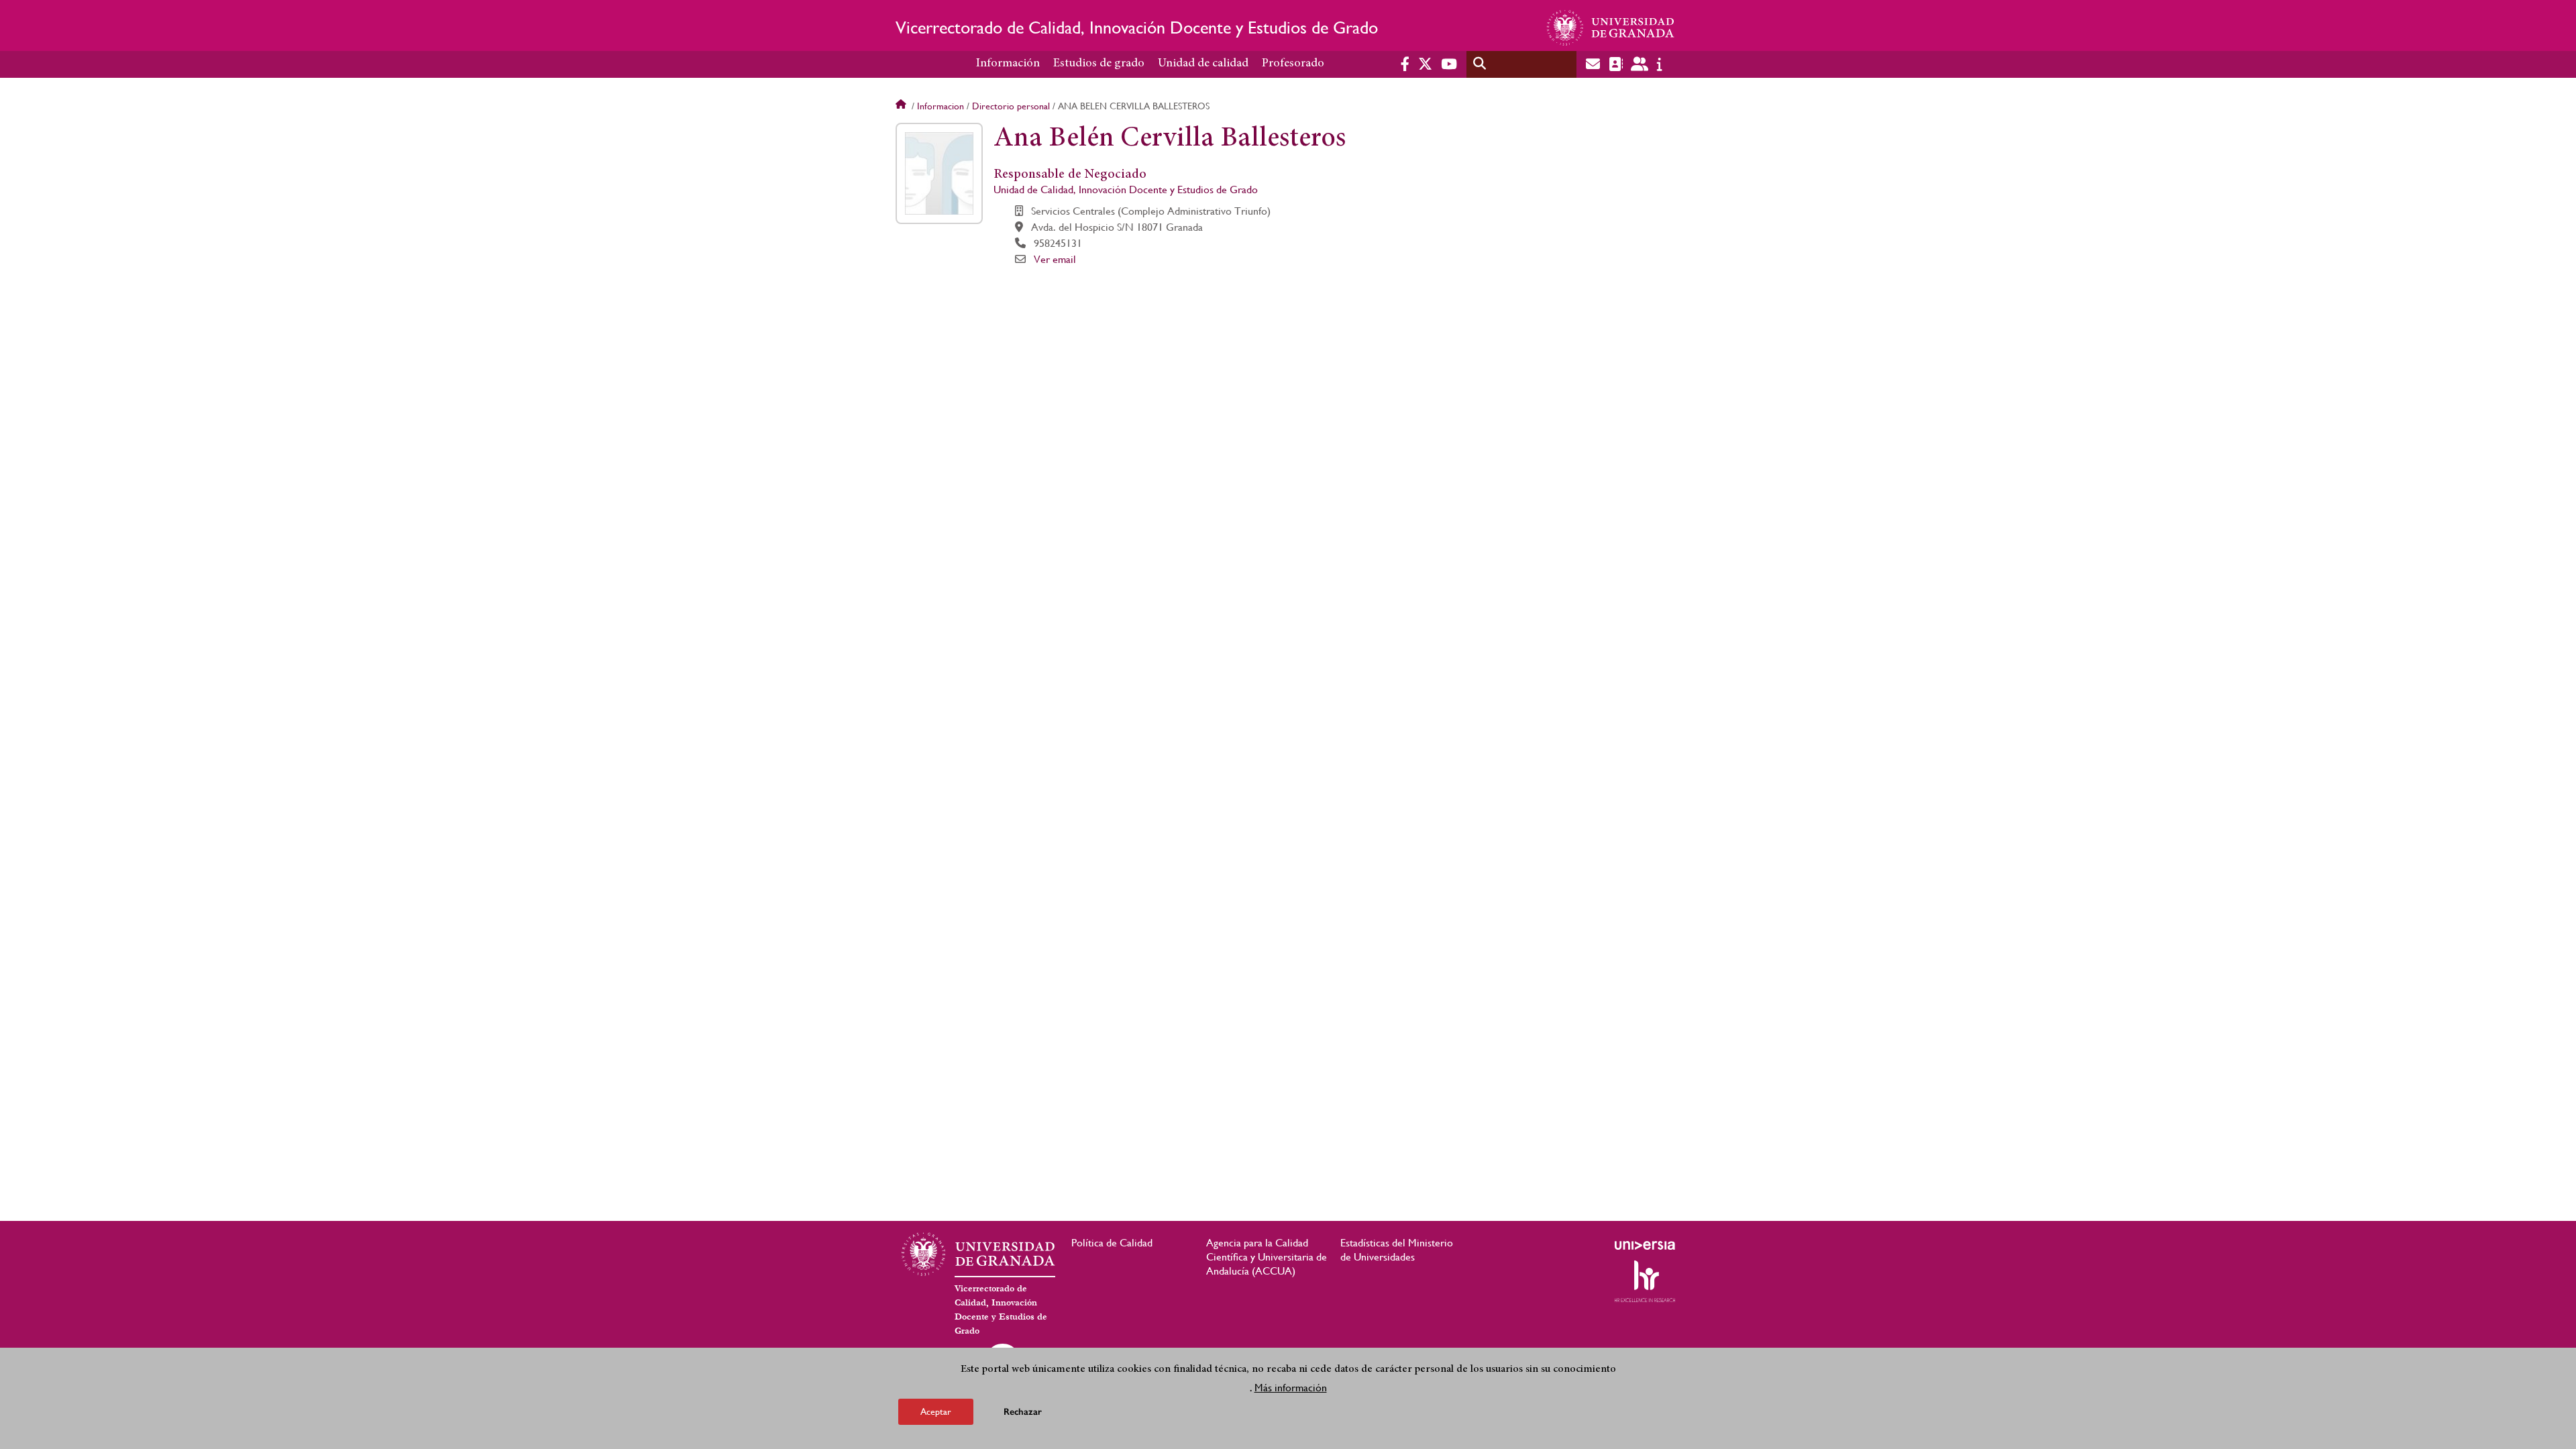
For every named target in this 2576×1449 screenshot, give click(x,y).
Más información (1291, 1388)
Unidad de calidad (1203, 64)
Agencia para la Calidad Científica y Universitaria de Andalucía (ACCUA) (1267, 1257)
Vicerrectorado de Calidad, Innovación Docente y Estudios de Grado (1137, 28)
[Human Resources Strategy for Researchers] (1645, 1281)
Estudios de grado (1099, 64)
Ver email (1055, 259)
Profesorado (1293, 64)
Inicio (902, 106)
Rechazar (1023, 1412)
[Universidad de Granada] (1611, 28)
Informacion (941, 106)
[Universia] (1645, 1245)
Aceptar (936, 1411)
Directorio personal (1011, 106)
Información (1008, 64)
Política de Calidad (1112, 1243)
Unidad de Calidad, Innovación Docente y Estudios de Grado (1126, 190)
